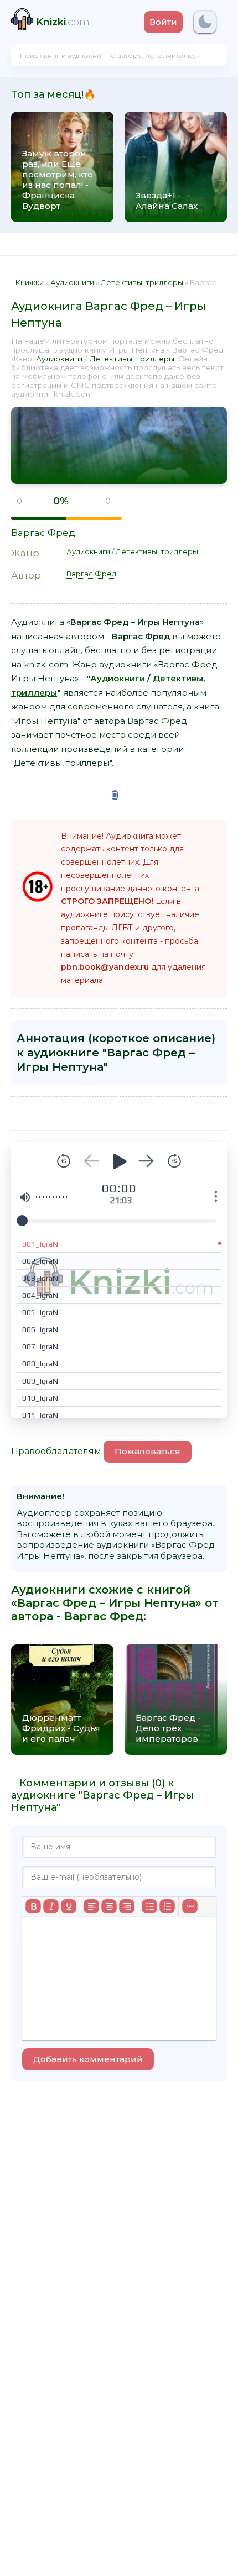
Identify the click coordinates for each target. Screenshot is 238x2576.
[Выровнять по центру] (109, 1906)
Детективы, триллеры (132, 359)
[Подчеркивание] (69, 1906)
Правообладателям (56, 1451)
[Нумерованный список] (167, 1906)
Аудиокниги (59, 359)
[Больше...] (190, 1906)
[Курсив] (51, 1906)
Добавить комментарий (88, 2059)
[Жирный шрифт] (33, 1906)
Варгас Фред (43, 533)
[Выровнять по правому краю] (127, 1906)
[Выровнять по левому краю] (91, 1906)
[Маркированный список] (149, 1906)
